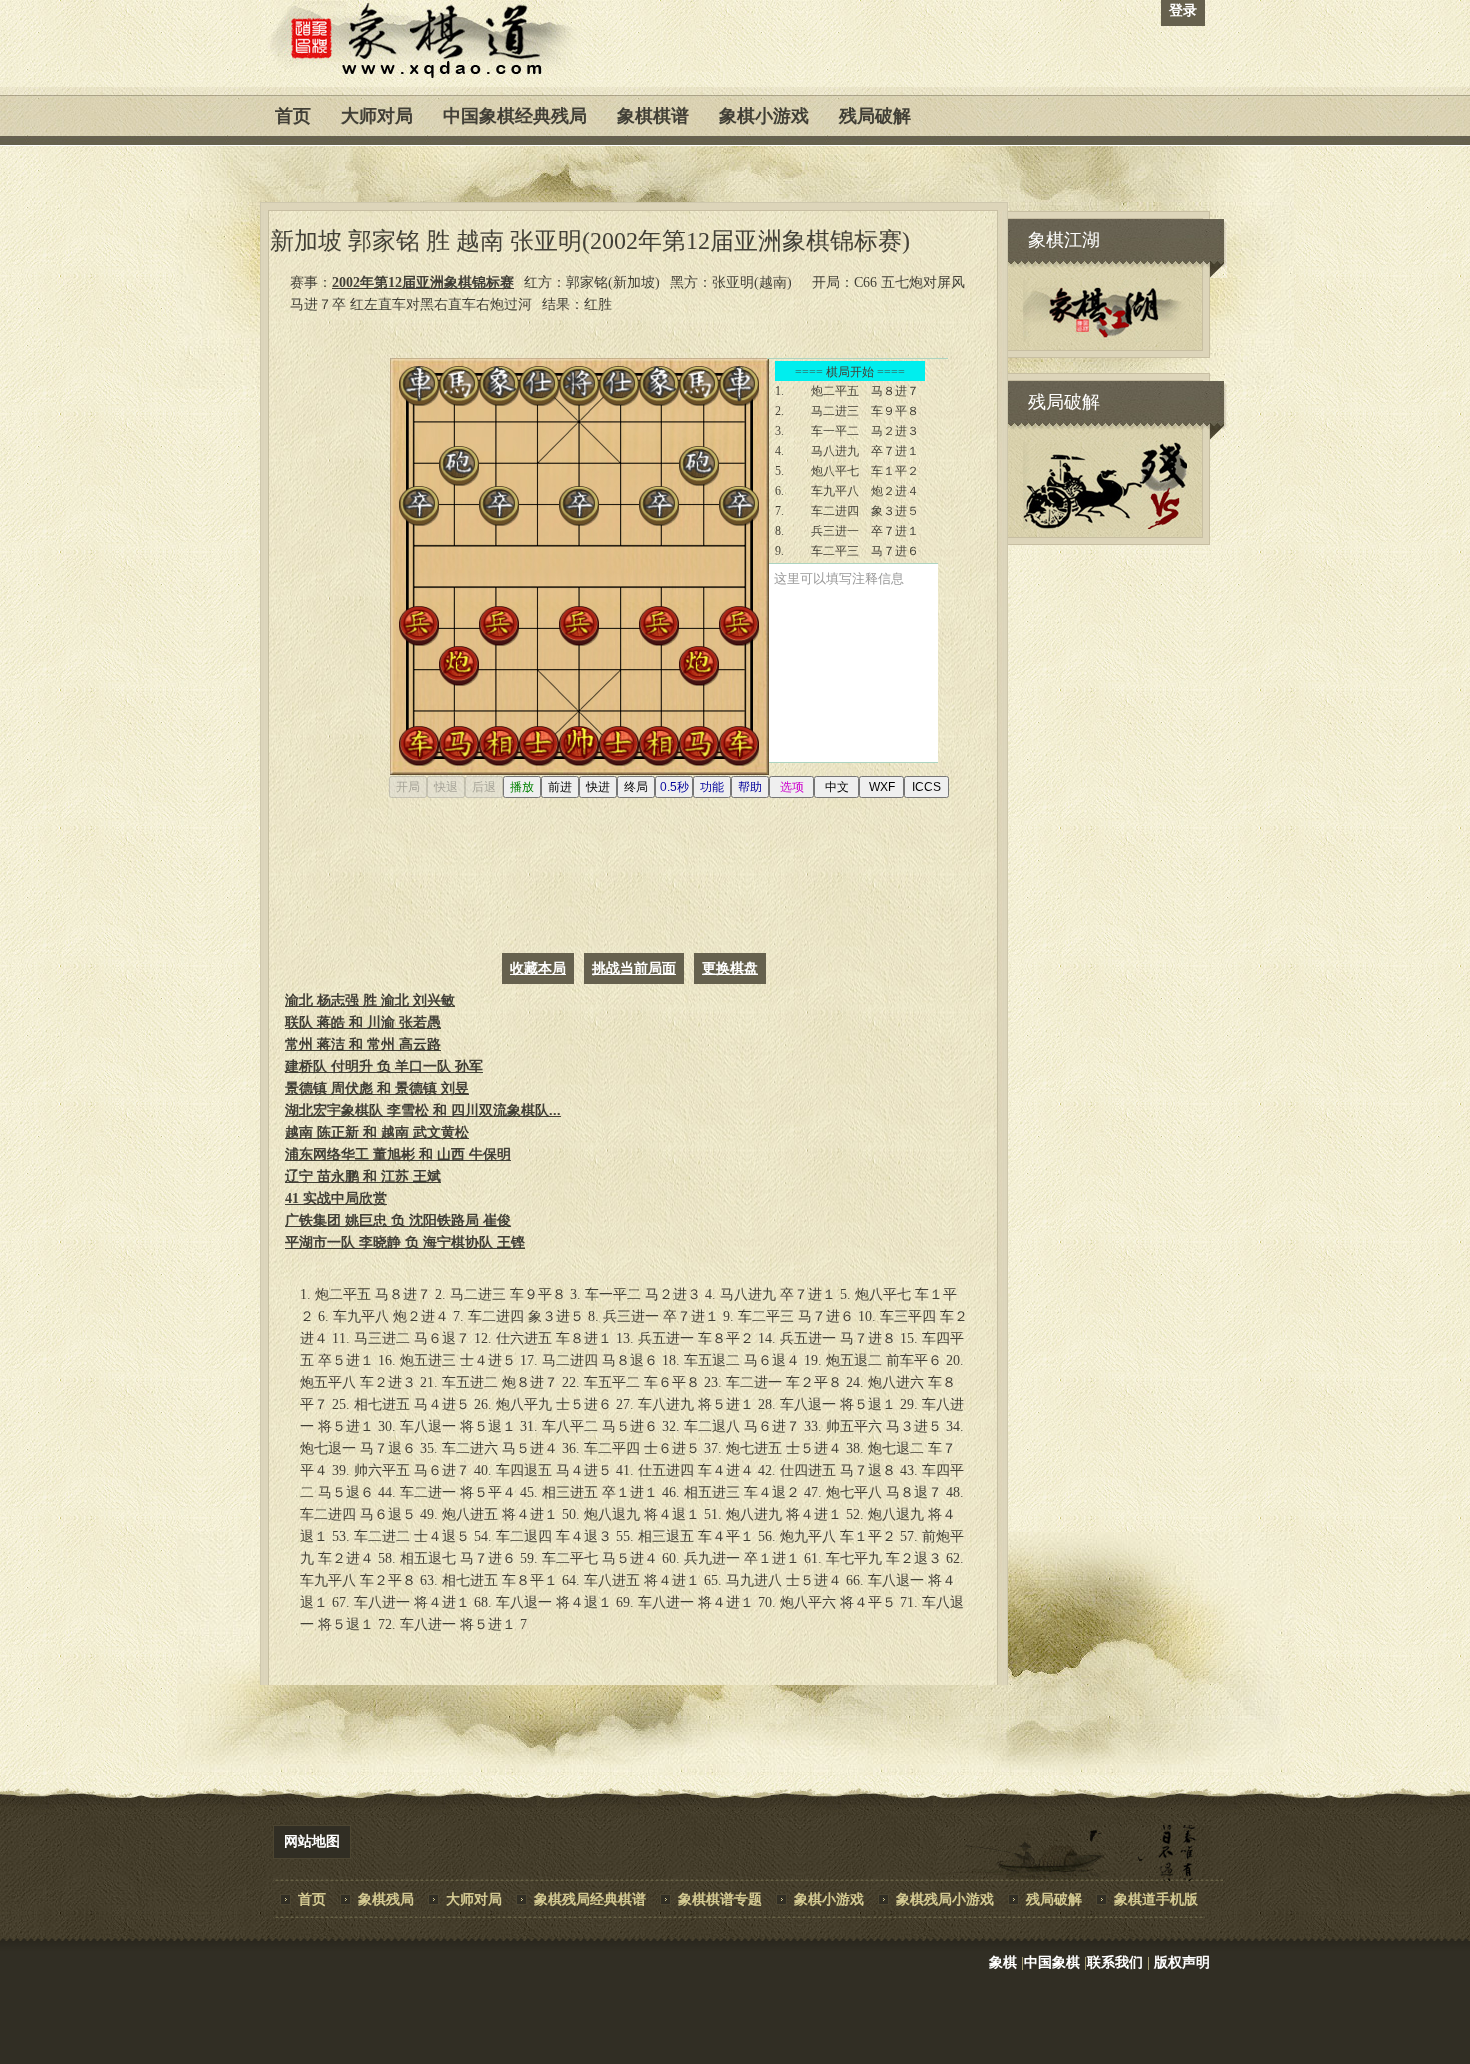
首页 (293, 116)
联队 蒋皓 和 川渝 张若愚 (363, 1022)
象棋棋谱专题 (720, 1899)
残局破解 (875, 116)
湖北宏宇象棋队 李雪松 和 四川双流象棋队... (423, 1110)
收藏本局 (538, 968)
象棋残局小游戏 (945, 1899)
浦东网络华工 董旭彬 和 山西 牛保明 (398, 1154)
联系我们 (1115, 1962)
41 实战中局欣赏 (336, 1198)
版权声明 (1182, 1962)
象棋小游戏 (764, 116)
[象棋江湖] (1105, 337)
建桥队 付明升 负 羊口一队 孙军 (384, 1066)
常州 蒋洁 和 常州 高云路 (363, 1044)
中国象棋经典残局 (515, 116)
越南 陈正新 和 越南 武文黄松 (377, 1132)
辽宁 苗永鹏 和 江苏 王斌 (363, 1176)
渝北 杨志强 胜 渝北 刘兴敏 (370, 1000)
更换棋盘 (730, 968)
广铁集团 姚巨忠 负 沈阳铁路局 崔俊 (398, 1220)
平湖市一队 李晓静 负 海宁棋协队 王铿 (405, 1242)
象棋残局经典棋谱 (590, 1899)
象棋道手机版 (1156, 1899)
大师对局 (377, 116)
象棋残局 (386, 1899)
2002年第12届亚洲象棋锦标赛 (423, 282)
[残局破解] (1105, 524)
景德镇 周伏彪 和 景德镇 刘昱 (377, 1088)
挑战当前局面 (634, 968)
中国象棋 (1052, 1962)
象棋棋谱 (653, 116)
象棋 (1003, 1962)
